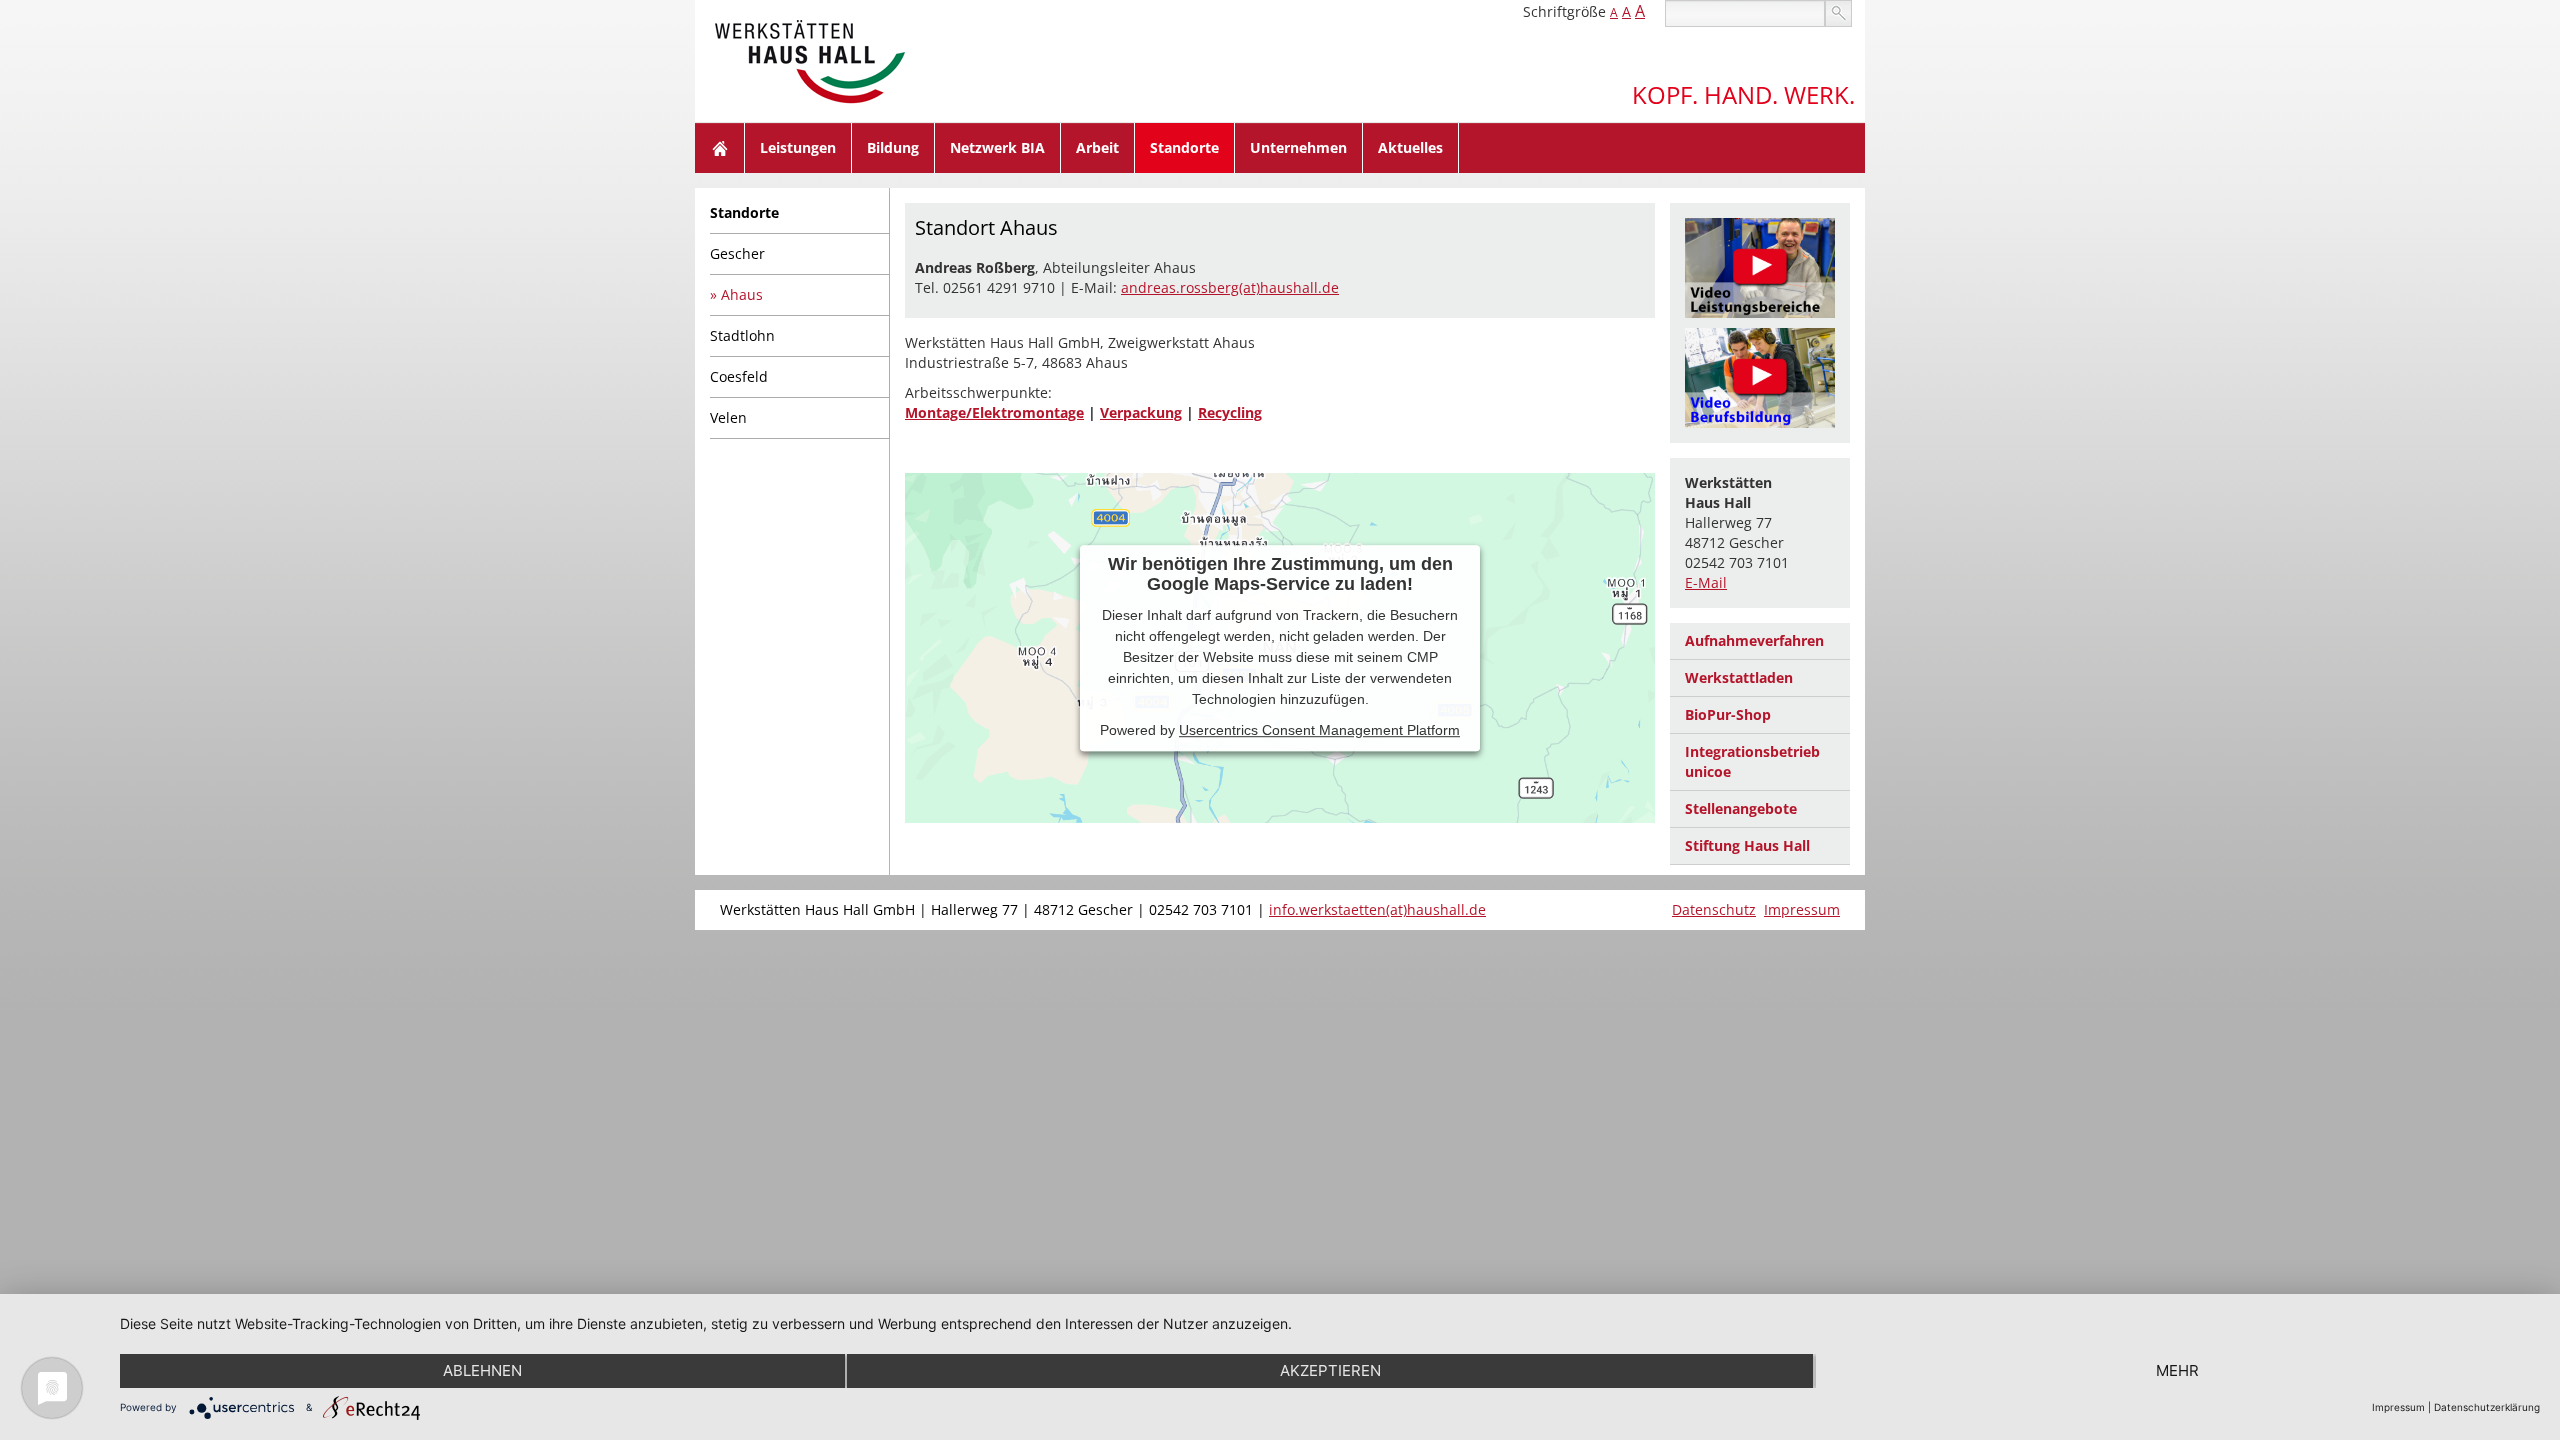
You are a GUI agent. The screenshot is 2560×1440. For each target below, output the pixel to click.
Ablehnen (482, 1370)
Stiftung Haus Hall (1747, 845)
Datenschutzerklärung (2487, 1407)
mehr (2177, 1370)
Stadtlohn (742, 335)
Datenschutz (1714, 909)
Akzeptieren (1330, 1370)
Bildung (893, 147)
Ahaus (742, 294)
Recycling (1230, 412)
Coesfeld (739, 376)
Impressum (1802, 909)
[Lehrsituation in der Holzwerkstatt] (1760, 378)
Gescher (737, 253)
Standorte (1184, 147)
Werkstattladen (1739, 677)
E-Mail (1706, 582)
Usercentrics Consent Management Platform (1319, 730)
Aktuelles (1410, 147)
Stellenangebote (1741, 808)
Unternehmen (1298, 147)
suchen (1838, 13)
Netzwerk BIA (997, 147)
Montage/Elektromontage (994, 412)
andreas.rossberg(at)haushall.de (1230, 287)
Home (720, 148)
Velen (728, 417)
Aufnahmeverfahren (1754, 640)
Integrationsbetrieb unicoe (1752, 761)
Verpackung (1141, 412)
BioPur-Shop (1728, 714)
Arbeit (1097, 147)
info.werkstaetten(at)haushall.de (1377, 909)
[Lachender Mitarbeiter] (1760, 268)
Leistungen (798, 147)
